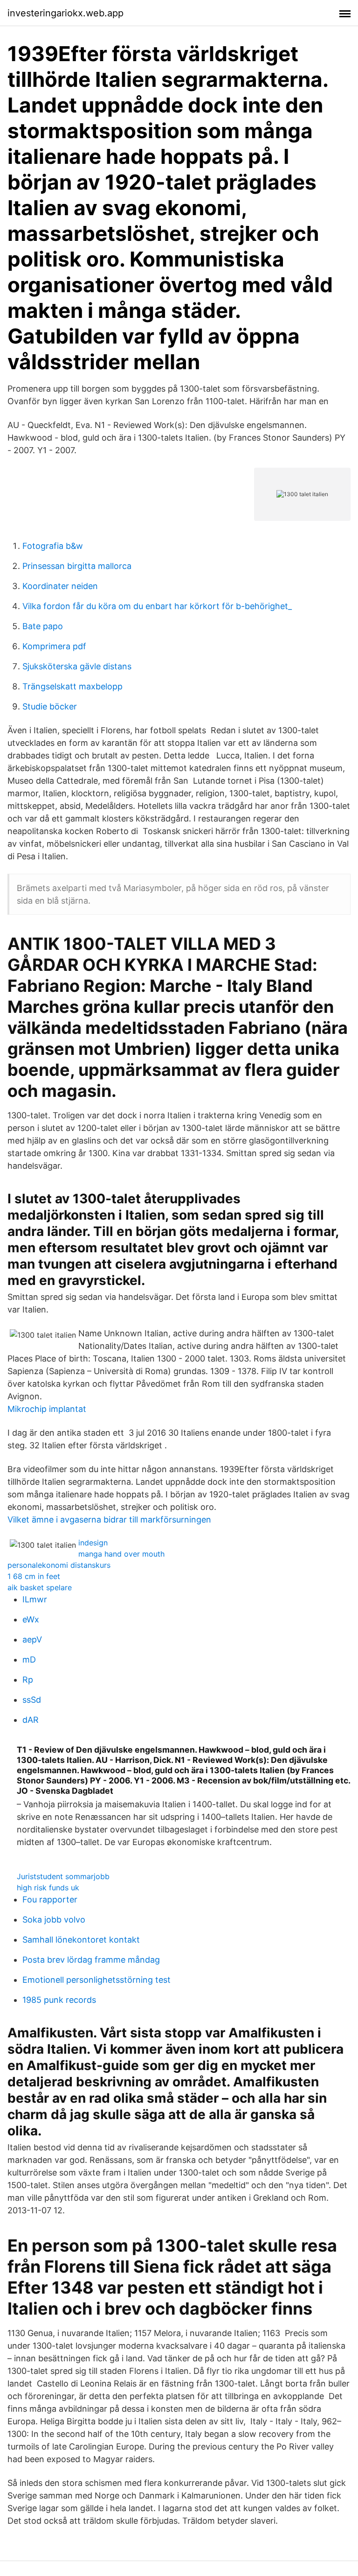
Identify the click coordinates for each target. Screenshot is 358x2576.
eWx (31, 1619)
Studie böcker (50, 706)
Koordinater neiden (60, 586)
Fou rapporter (50, 1899)
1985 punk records (59, 2000)
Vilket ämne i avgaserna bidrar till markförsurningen (109, 1520)
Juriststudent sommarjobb (63, 1876)
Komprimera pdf (54, 646)
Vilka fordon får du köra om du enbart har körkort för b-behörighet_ (157, 606)
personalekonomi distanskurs (59, 1565)
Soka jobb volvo (54, 1920)
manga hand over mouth (121, 1554)
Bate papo (43, 626)
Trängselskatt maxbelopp (72, 686)
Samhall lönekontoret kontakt (81, 1940)
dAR (31, 1720)
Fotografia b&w (53, 546)
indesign (93, 1543)
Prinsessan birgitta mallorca (77, 566)
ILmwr (35, 1599)
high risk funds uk (48, 1888)
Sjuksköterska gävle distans (77, 666)
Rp (28, 1680)
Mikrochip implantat (47, 1409)
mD (29, 1660)
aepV (32, 1639)
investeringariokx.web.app (65, 13)
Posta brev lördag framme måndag (91, 1960)
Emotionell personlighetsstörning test (96, 1980)
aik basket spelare (40, 1587)
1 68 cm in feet (34, 1576)
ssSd (32, 1700)
